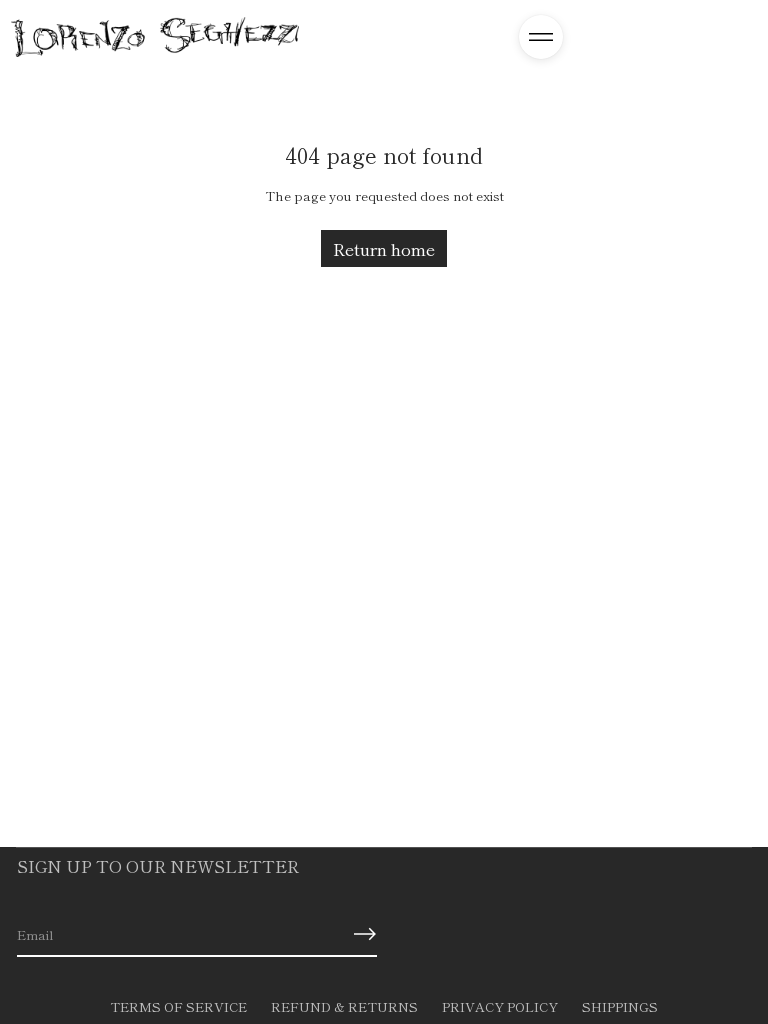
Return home (384, 248)
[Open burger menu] (541, 37)
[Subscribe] (365, 934)
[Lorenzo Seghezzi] (155, 37)
